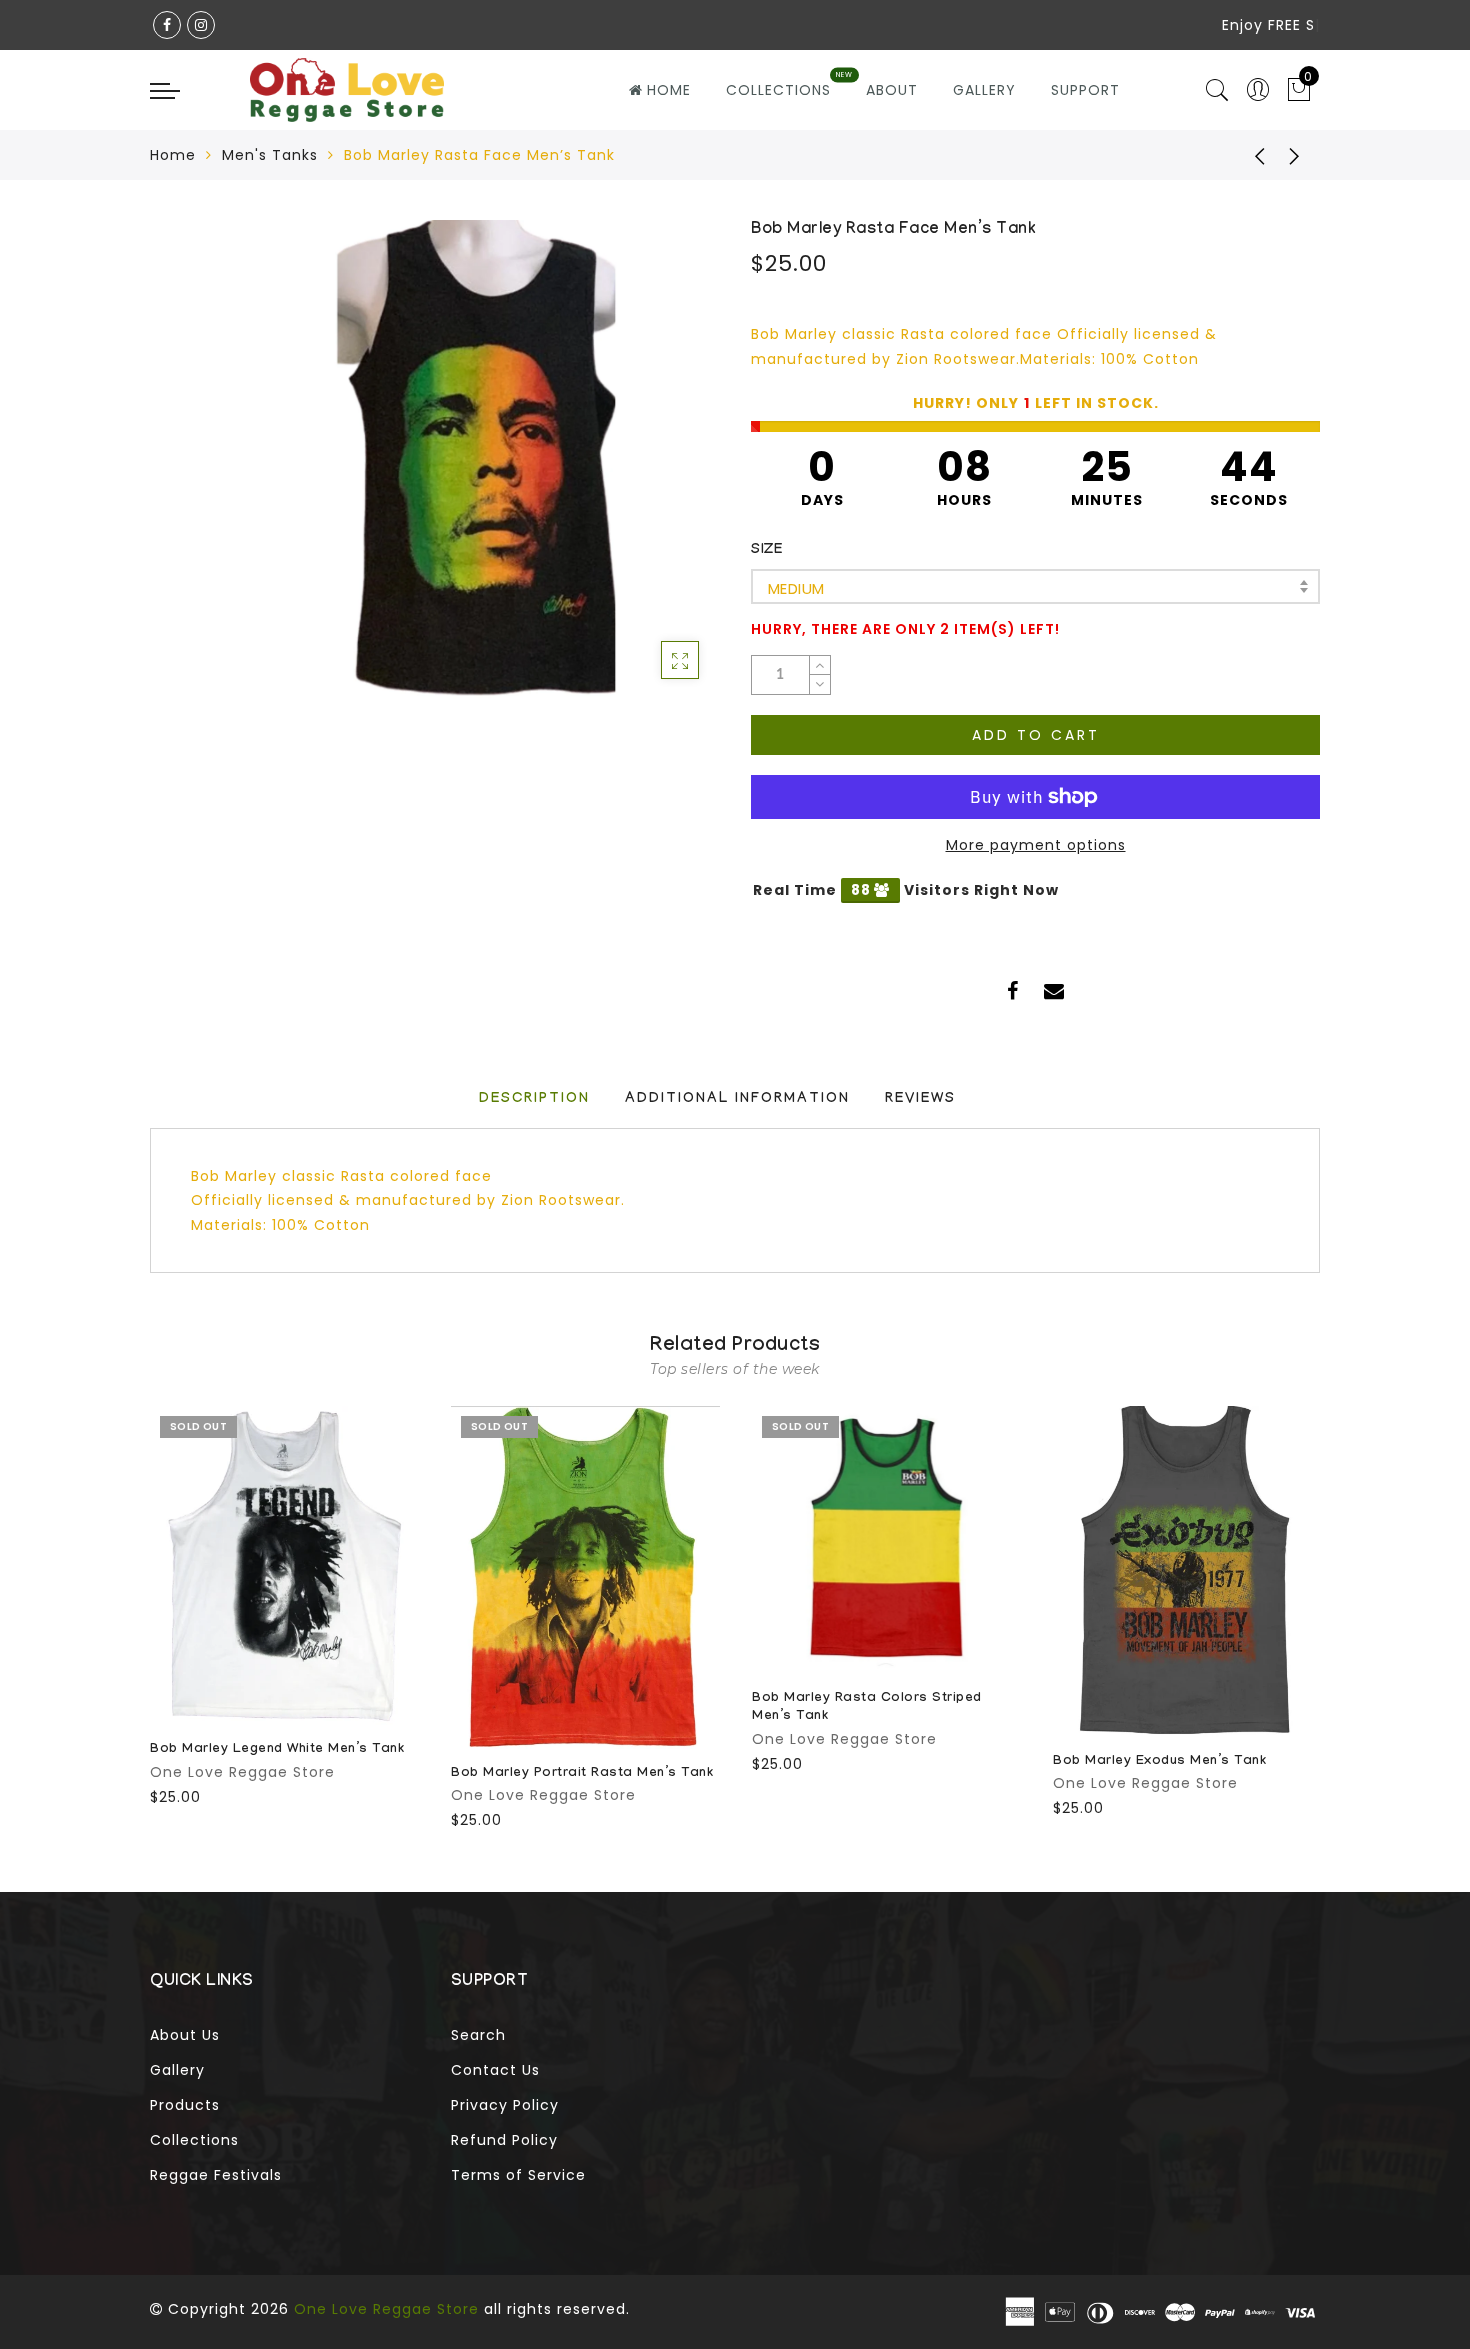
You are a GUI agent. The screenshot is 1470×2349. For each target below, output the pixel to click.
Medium (796, 588)
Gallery (177, 2070)
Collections (194, 2140)
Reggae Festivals (216, 2175)
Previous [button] (136, 1615)
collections (778, 90)
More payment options (1036, 845)
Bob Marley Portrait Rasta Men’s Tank (582, 1774)
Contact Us (495, 2070)
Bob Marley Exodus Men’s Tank (1159, 1762)
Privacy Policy (505, 2105)
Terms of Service (518, 2175)
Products (185, 2105)
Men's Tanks (270, 155)
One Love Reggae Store (242, 1772)
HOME (669, 90)
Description (534, 1100)
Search (478, 2035)
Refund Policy (504, 2140)
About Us (185, 2035)
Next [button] (1308, 1615)
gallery (984, 90)
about (892, 90)
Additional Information (737, 1100)
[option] (284, 1607)
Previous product (1245, 155)
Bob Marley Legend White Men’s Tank (277, 1750)
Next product (1295, 155)
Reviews (920, 1100)
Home (173, 155)
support (1085, 90)
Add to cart (1036, 735)
